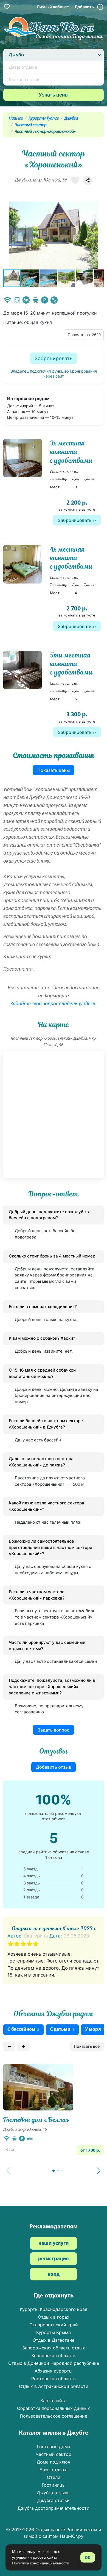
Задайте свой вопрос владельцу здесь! (54, 1004)
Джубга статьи (54, 2500)
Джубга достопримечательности (54, 2508)
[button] (99, 235)
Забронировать (54, 358)
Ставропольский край (54, 2325)
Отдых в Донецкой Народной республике (54, 2363)
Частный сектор (30, 125)
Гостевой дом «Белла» (36, 2120)
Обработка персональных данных (54, 2408)
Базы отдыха (54, 2470)
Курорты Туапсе (44, 119)
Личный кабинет (53, 7)
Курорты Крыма (54, 2332)
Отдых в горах (54, 2317)
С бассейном (23, 2029)
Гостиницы (54, 2485)
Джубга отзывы (54, 2493)
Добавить (85, 7)
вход (54, 2274)
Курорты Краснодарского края (54, 2309)
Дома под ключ (54, 2462)
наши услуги (54, 2244)
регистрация (54, 2259)
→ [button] (23, 2046)
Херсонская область (54, 2355)
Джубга (71, 119)
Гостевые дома (54, 2446)
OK (88, 2557)
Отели (54, 2477)
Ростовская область (54, 2379)
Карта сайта (54, 2401)
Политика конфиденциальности (41, 2563)
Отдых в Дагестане (54, 2340)
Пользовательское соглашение (54, 2416)
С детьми (62, 2029)
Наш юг (16, 119)
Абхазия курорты (54, 2371)
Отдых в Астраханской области (54, 2386)
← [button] (9, 2046)
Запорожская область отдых (54, 2348)
